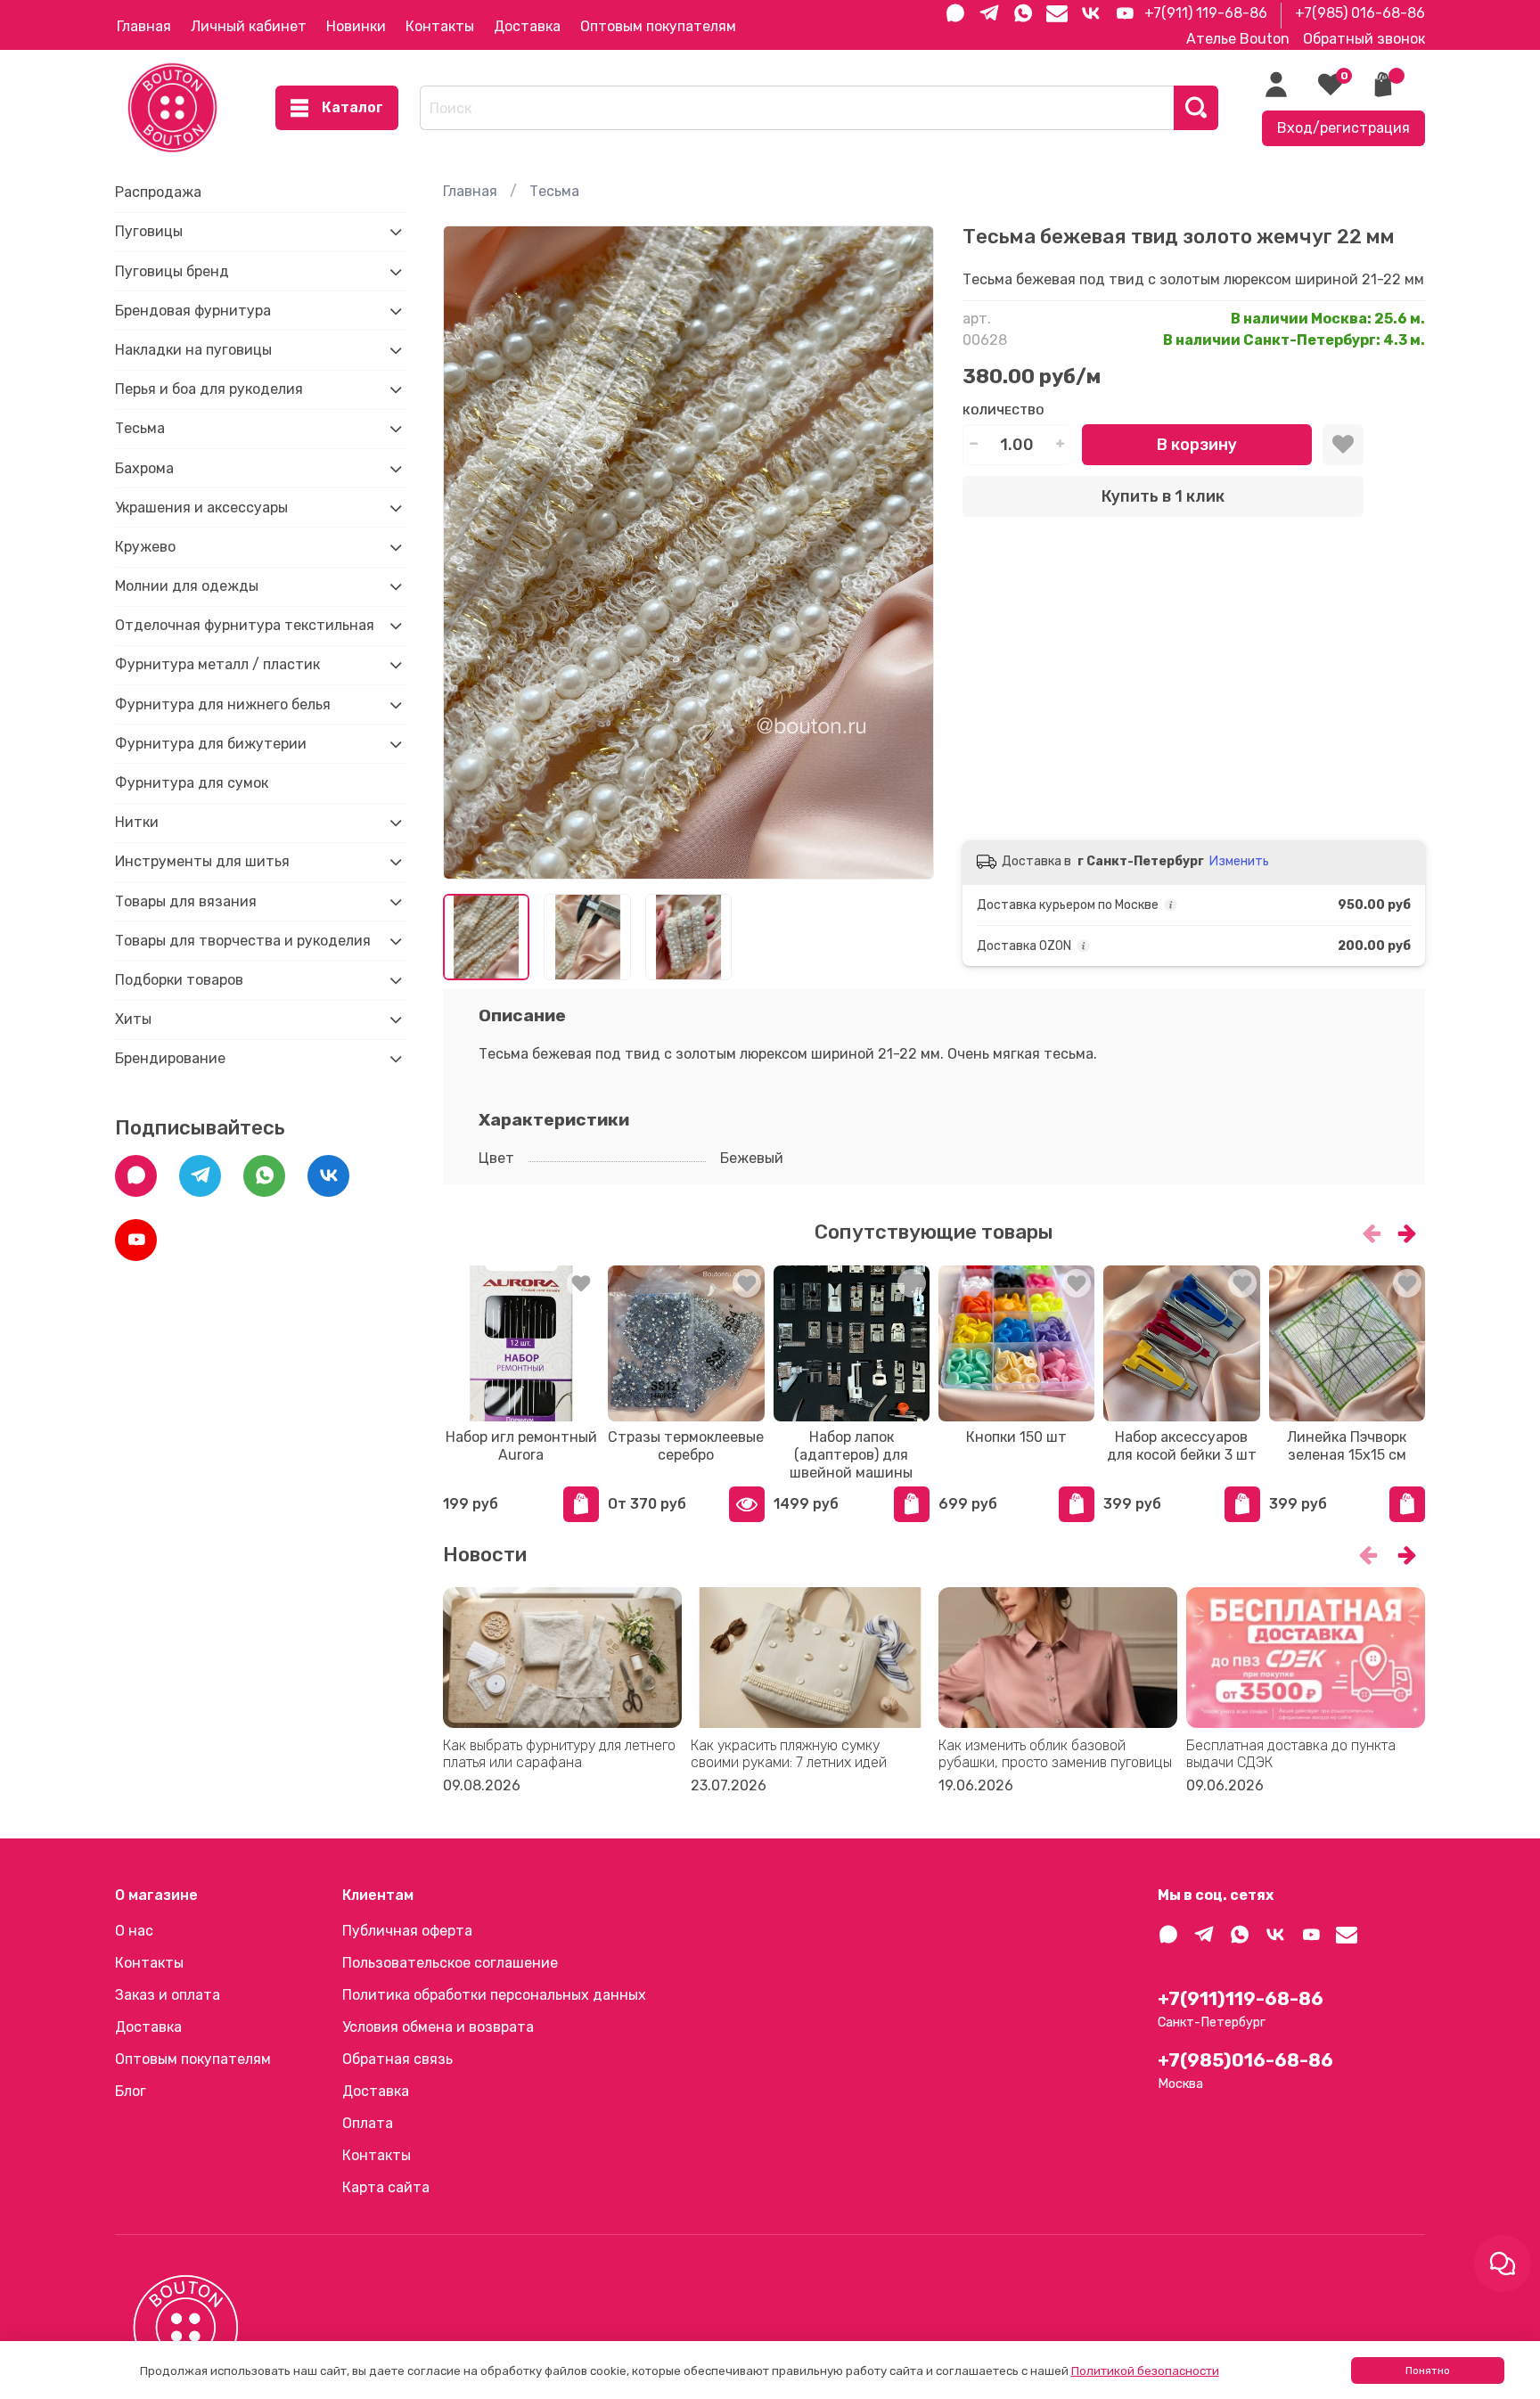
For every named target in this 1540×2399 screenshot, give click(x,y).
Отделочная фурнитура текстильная (245, 625)
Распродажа (158, 192)
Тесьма (554, 191)
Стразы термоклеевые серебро (686, 1446)
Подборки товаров (179, 980)
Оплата (368, 2123)
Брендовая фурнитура (193, 311)
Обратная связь (397, 2059)
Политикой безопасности (1145, 2371)
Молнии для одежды (187, 586)
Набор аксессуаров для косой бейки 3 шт (1182, 1446)
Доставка (527, 26)
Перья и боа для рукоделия (209, 389)
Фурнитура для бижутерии (211, 744)
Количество (1003, 410)
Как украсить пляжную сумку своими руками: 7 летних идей (789, 1754)
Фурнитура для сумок (192, 783)
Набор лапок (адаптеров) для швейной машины (851, 1455)
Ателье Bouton (1238, 39)
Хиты (133, 1019)
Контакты (440, 26)
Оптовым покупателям (658, 26)
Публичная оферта (407, 1931)
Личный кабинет (249, 26)
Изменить (1239, 861)
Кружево (145, 547)
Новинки (356, 26)
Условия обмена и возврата (438, 2027)
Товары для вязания (186, 901)
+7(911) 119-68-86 (1206, 13)
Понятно (1428, 2370)
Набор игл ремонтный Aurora (520, 1446)
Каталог (352, 107)
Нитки (137, 822)
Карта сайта (386, 2187)
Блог (131, 2091)
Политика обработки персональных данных (494, 1995)
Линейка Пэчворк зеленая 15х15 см (1347, 1446)
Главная (144, 26)
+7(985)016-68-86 (1245, 2060)
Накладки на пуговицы (193, 350)
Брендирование (170, 1058)
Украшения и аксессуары (201, 508)
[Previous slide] (471, 553)
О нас (134, 1931)
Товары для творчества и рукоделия (243, 941)
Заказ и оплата (168, 1995)
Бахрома (144, 468)
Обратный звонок (1364, 39)
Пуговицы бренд (172, 271)
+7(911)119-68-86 (1241, 1999)
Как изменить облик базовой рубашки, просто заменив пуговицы (1055, 1754)
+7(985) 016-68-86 (1360, 13)
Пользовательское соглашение (450, 1963)
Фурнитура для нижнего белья (223, 704)
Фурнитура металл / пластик (217, 664)
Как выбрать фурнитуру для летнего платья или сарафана (559, 1754)
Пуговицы (149, 231)
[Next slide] (905, 553)
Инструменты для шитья (202, 861)
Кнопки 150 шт (1016, 1437)
